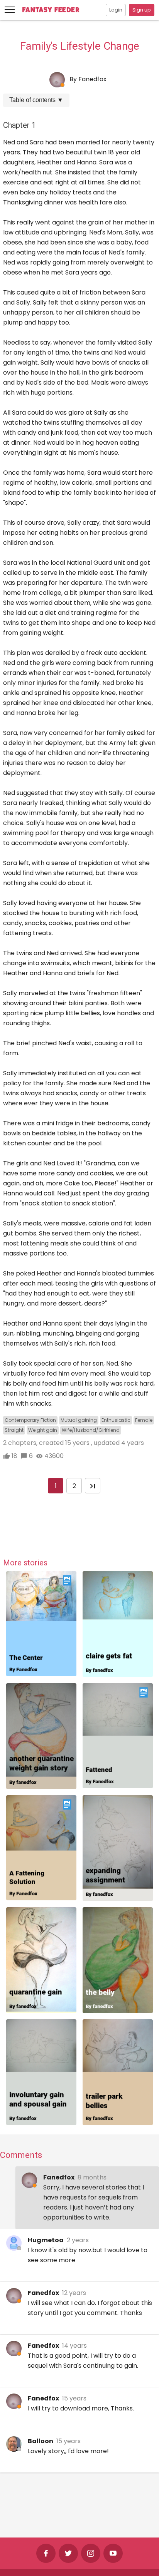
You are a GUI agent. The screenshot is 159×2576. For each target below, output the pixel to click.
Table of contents (36, 100)
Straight (14, 1430)
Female (144, 1420)
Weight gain (43, 1430)
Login (116, 10)
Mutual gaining (79, 1420)
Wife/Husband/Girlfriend (91, 1430)
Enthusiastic (116, 1420)
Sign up (142, 10)
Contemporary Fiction (30, 1420)
